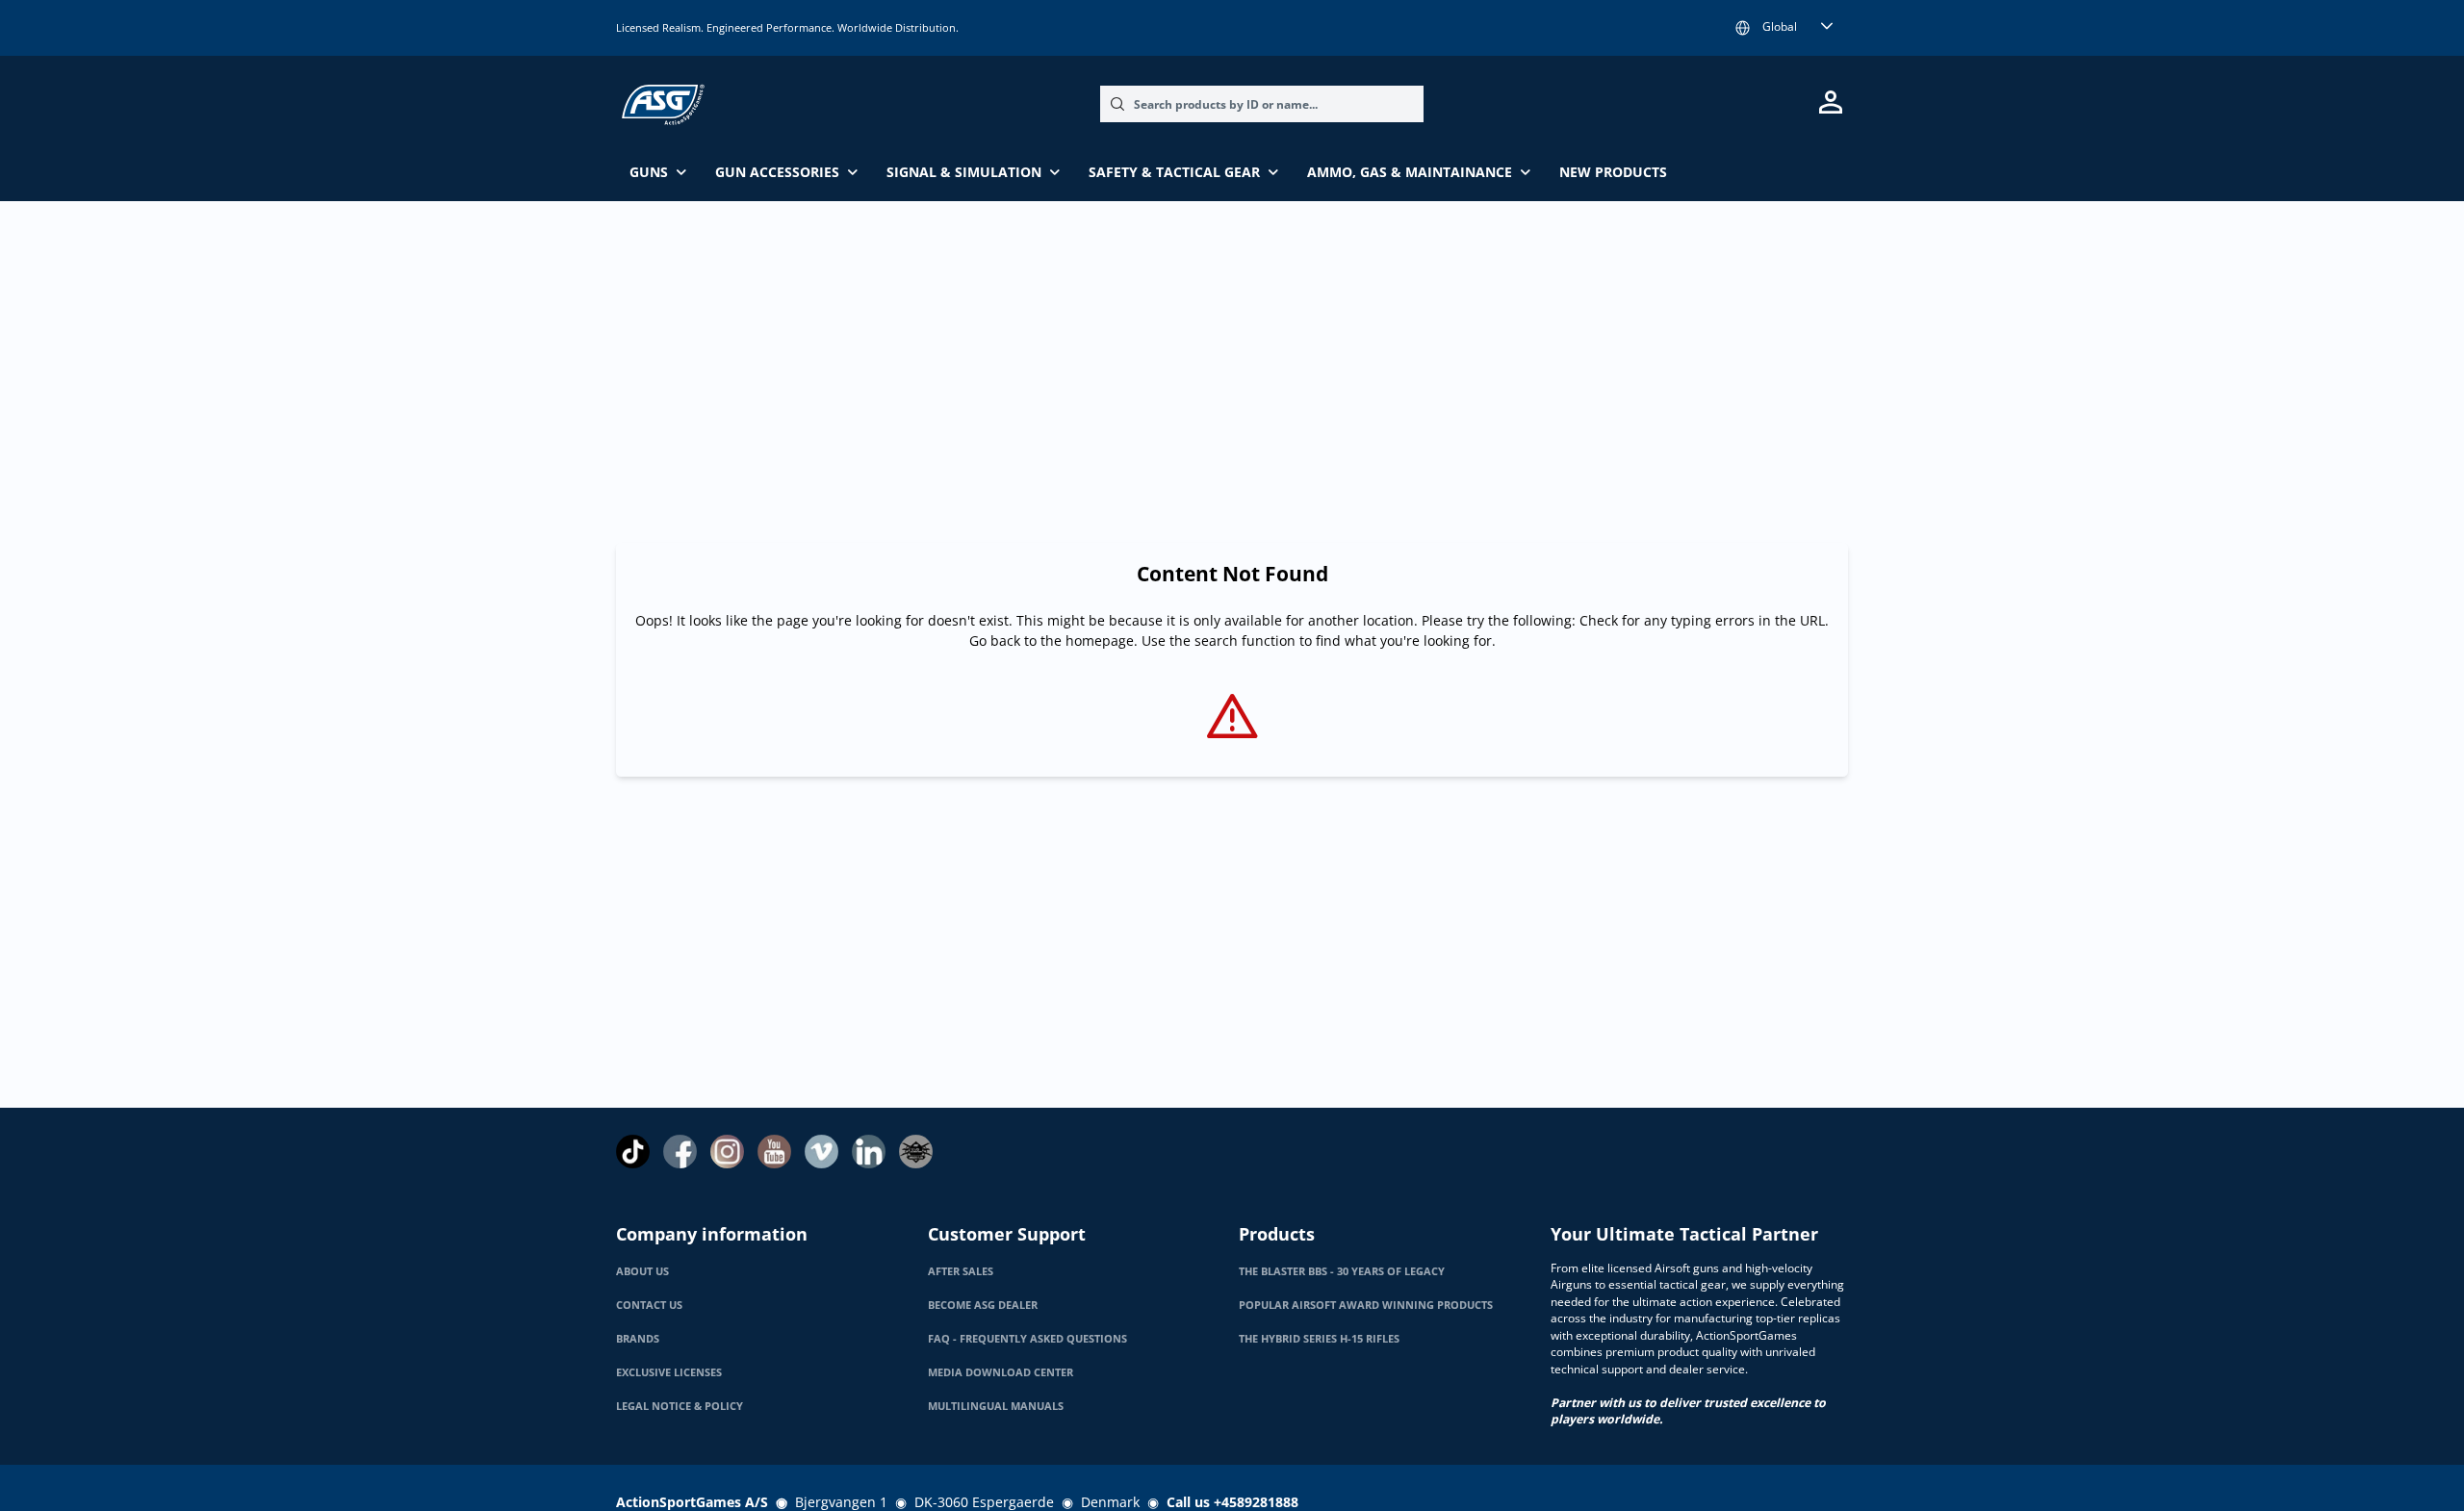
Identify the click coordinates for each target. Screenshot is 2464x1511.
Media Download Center (1001, 1372)
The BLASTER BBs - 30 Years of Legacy (1342, 1271)
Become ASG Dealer (983, 1305)
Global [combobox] (1780, 26)
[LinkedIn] (869, 1152)
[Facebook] (680, 1152)
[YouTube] (774, 1152)
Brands (638, 1339)
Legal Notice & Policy (680, 1406)
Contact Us (649, 1305)
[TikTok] (633, 1152)
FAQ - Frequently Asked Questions (1027, 1339)
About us (642, 1271)
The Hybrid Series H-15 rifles (1319, 1339)
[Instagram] (727, 1152)
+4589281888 (1256, 1502)
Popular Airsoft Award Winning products (1366, 1305)
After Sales (961, 1271)
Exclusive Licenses (669, 1372)
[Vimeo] (821, 1152)
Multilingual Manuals (996, 1406)
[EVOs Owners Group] (916, 1152)
